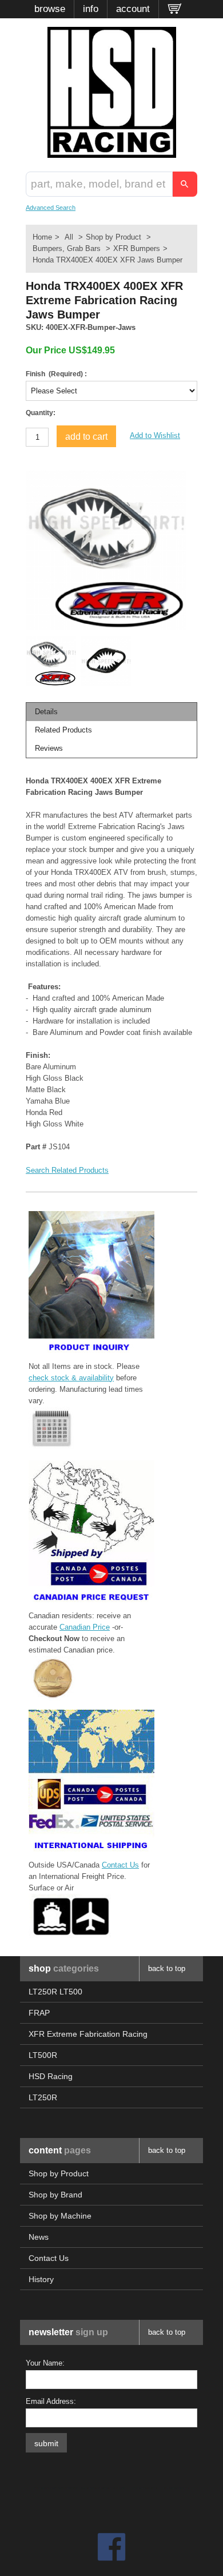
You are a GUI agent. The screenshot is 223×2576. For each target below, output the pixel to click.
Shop (64, 1968)
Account (133, 9)
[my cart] (175, 9)
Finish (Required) (55, 374)
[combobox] (99, 184)
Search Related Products (67, 1170)
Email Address (50, 2401)
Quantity (39, 413)
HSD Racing (51, 2076)
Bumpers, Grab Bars (67, 248)
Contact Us (120, 1865)
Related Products (63, 730)
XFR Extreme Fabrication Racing (88, 2034)
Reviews (49, 748)
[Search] (185, 184)
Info (91, 9)
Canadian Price (85, 1627)
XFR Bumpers (137, 248)
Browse (50, 9)
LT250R (43, 2097)
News (39, 2237)
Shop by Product (114, 237)
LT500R (43, 2055)
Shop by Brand (55, 2195)
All (69, 237)
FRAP (39, 2013)
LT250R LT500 (55, 1992)
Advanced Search (51, 208)
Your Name (44, 2363)
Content (60, 2150)
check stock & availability (71, 1378)
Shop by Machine (60, 2216)
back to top (167, 1968)
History (41, 2279)
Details (46, 712)
